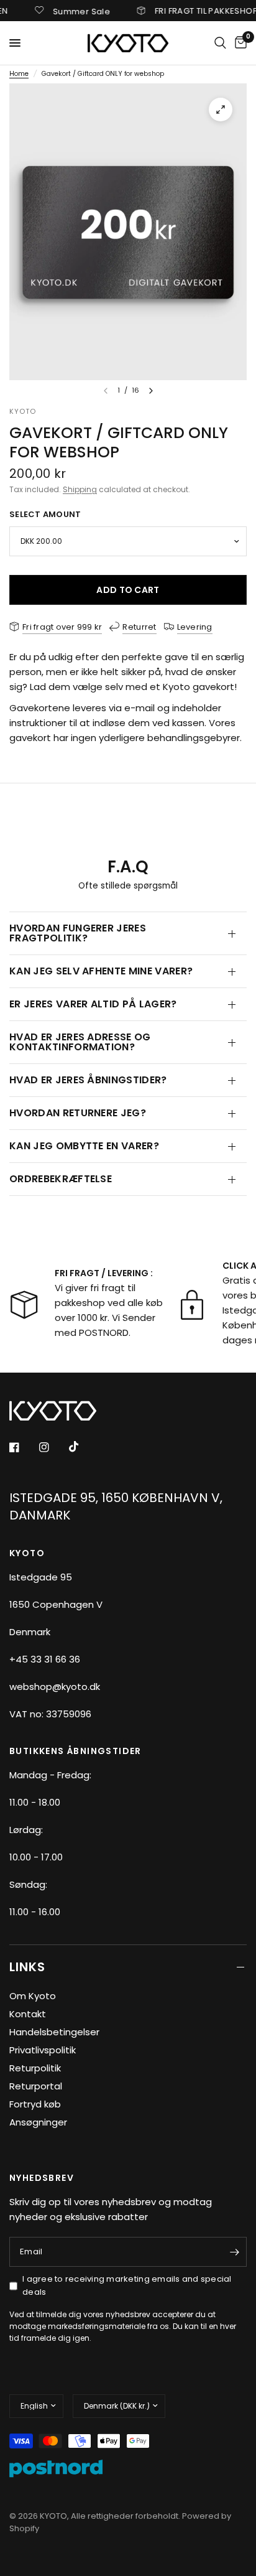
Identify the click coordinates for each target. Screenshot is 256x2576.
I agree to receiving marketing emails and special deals (127, 2285)
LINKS (27, 1967)
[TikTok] (83, 1447)
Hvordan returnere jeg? (78, 1113)
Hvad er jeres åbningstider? (88, 1080)
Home (19, 74)
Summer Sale (64, 11)
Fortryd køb (35, 2104)
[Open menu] (15, 43)
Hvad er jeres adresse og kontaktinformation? (80, 1042)
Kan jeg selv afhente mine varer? (101, 971)
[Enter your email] (234, 2252)
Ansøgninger (38, 2122)
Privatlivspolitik (43, 2050)
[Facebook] (23, 1447)
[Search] (220, 43)
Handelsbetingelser (54, 2032)
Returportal (36, 2086)
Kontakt (28, 2014)
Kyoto (23, 411)
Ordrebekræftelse (61, 1179)
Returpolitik (35, 2068)
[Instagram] (53, 1447)
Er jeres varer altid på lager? (93, 1004)
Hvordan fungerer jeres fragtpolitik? (78, 933)
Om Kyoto (33, 1996)
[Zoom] (221, 110)
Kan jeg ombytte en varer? (84, 1146)
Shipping (80, 489)
